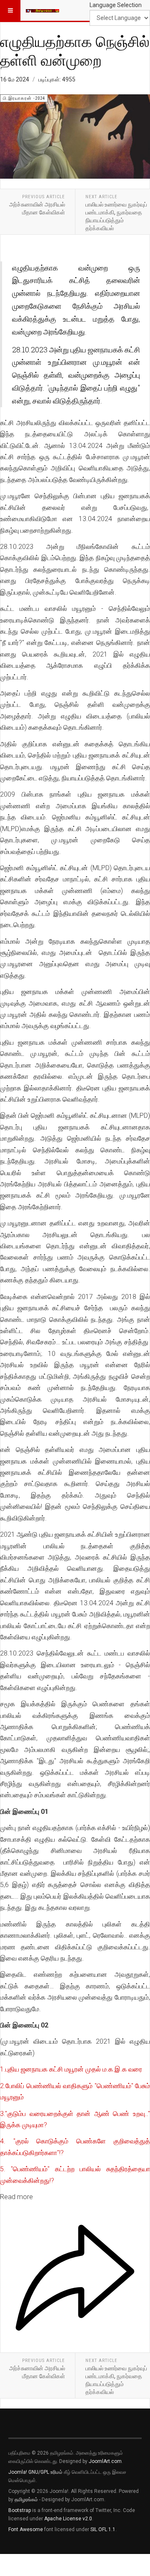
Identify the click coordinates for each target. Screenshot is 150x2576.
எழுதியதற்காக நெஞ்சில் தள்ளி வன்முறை (75, 50)
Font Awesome (26, 2529)
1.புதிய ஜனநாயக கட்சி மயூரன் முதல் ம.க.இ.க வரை (71, 2069)
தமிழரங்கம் (26, 2500)
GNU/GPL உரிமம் (45, 2472)
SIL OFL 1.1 (103, 2529)
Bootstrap (20, 2510)
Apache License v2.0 (68, 2519)
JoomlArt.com (105, 2461)
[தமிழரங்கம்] (42, 10)
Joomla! (18, 2472)
